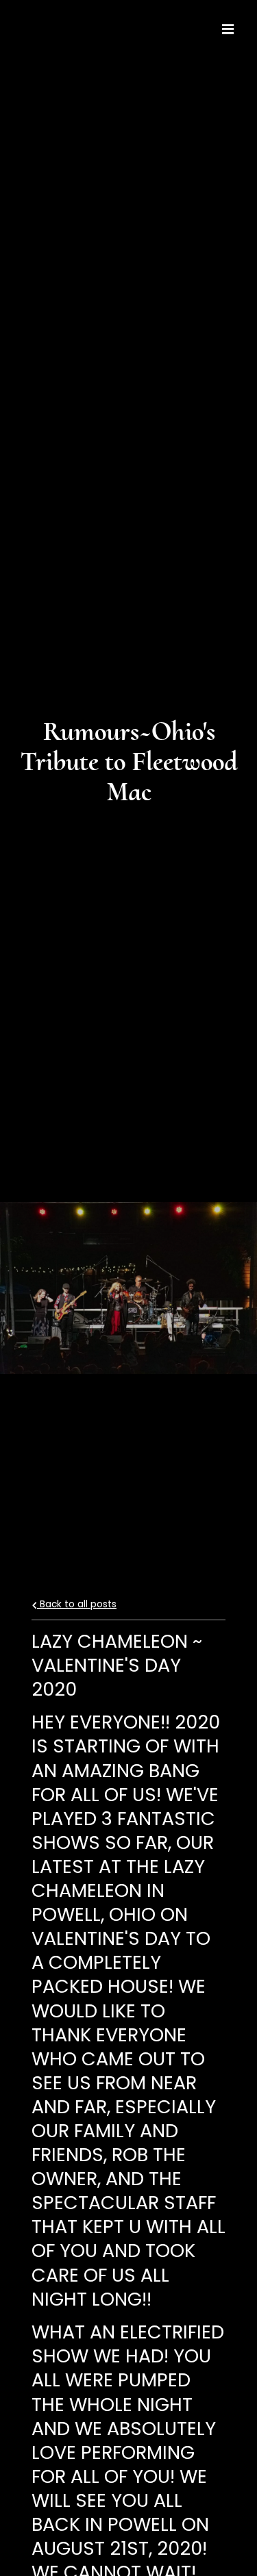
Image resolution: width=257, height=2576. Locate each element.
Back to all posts (77, 1604)
